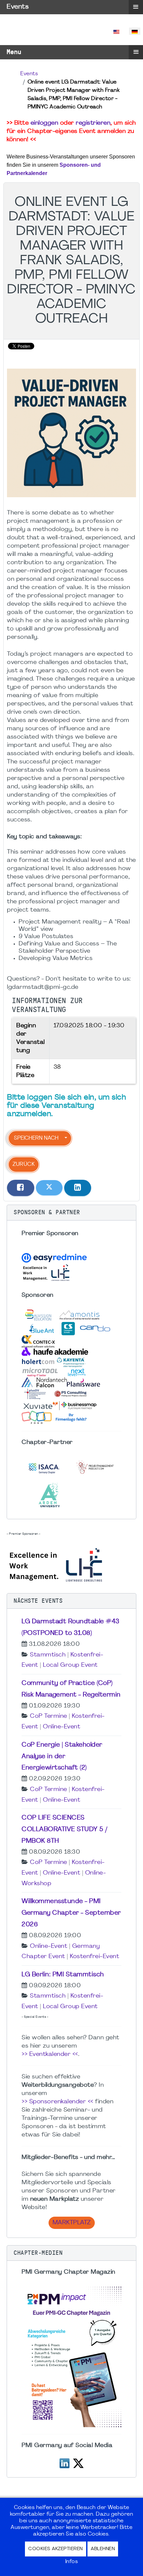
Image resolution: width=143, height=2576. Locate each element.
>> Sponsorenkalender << (58, 2102)
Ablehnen (103, 2549)
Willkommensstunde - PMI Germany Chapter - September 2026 (71, 1913)
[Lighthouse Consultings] (57, 1564)
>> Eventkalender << (50, 2054)
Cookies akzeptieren (56, 2549)
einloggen (45, 123)
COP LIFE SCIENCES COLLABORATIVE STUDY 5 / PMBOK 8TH (65, 1829)
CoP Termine (49, 1716)
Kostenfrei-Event (94, 1957)
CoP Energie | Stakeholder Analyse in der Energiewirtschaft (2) (62, 1757)
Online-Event (62, 1727)
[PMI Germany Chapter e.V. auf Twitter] (78, 2462)
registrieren (93, 123)
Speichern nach (36, 1138)
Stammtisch (48, 1655)
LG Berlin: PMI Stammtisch (63, 1975)
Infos (72, 2562)
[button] (71, 1213)
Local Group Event (70, 1665)
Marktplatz (72, 2223)
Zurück (24, 1165)
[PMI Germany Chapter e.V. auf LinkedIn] (65, 2462)
